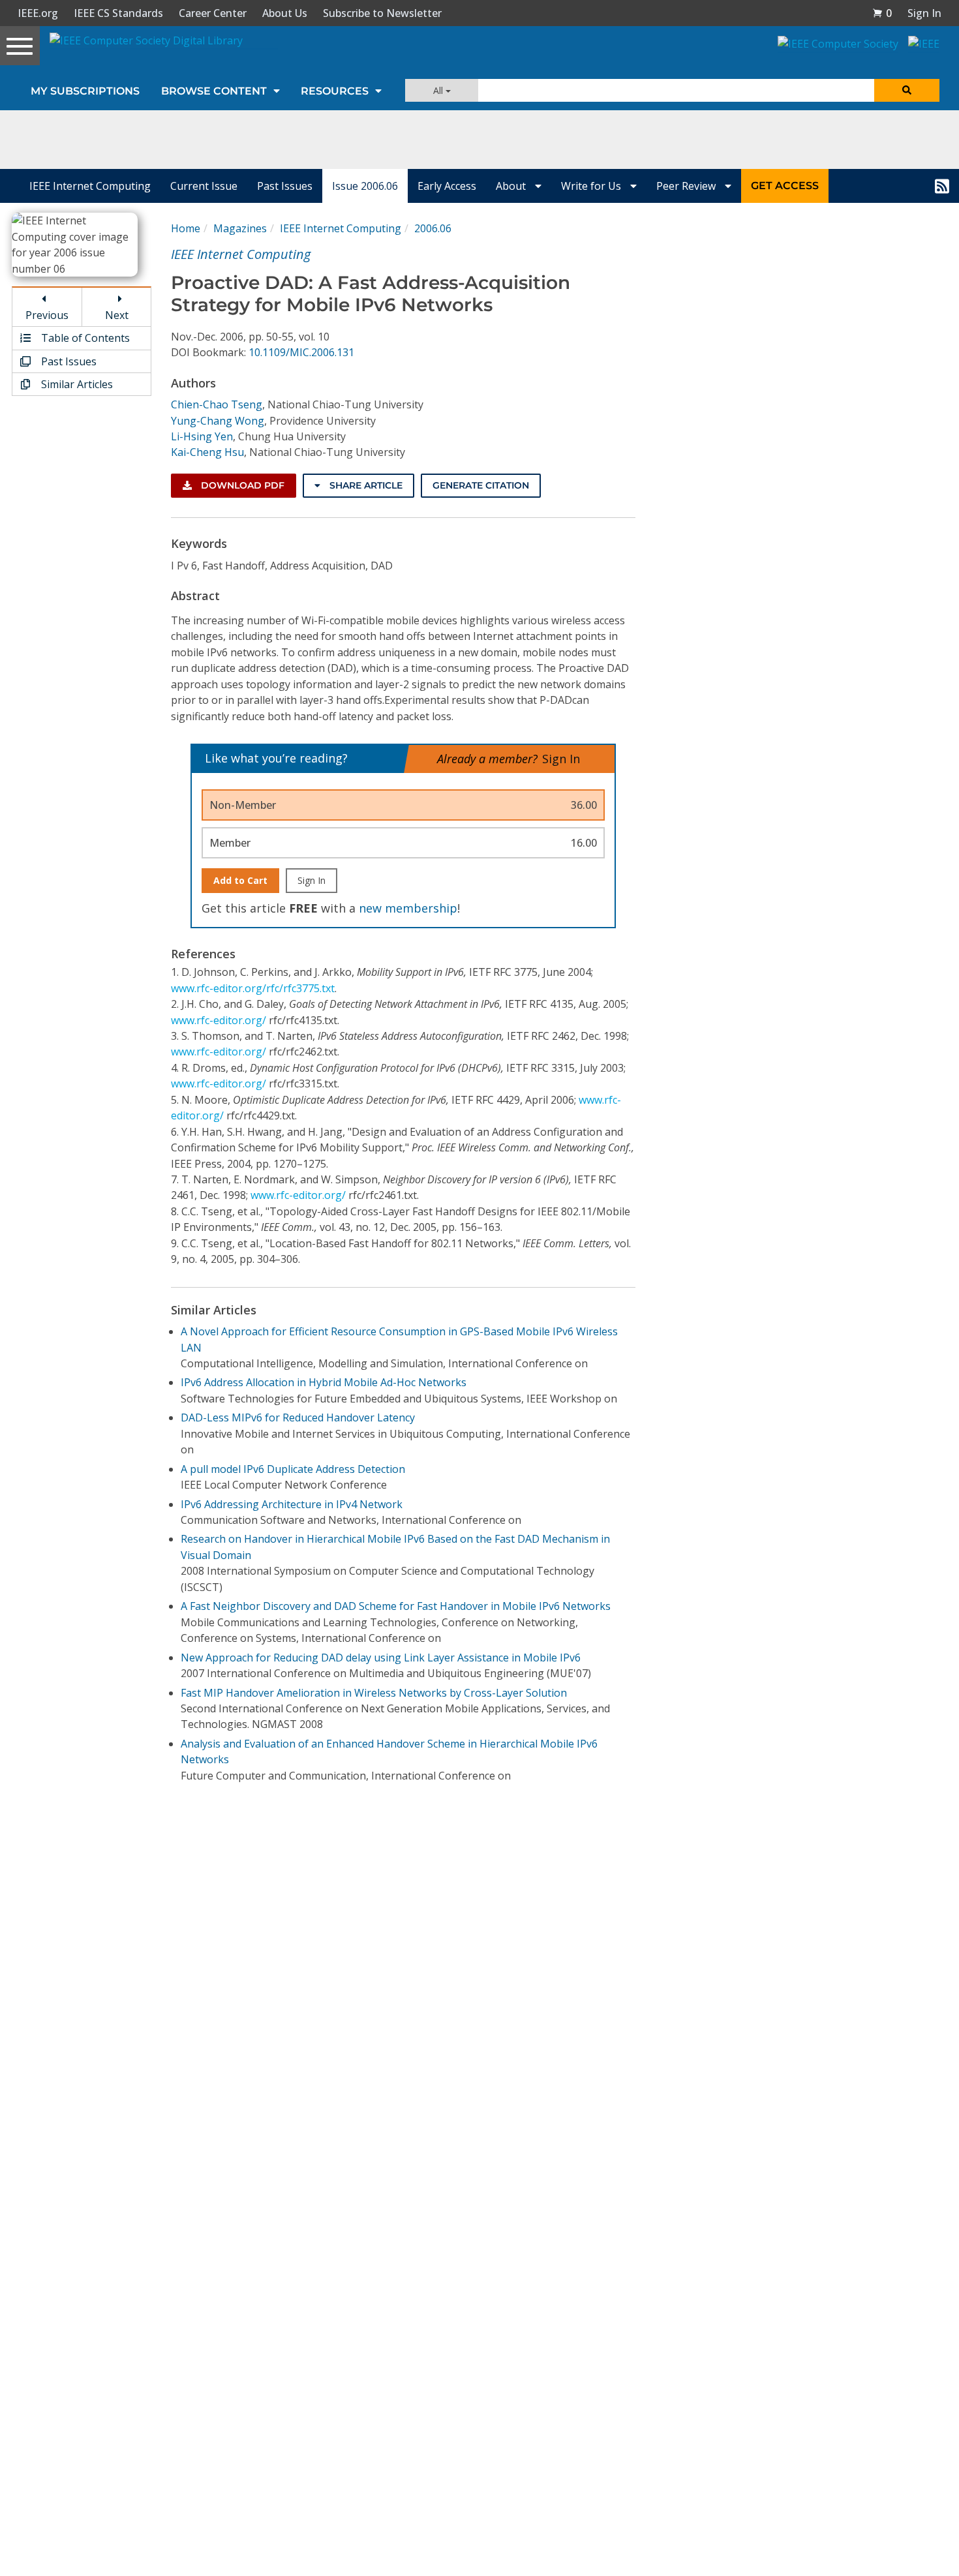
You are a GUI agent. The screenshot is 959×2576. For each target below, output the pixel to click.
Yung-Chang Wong (218, 421)
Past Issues (285, 186)
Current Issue (204, 186)
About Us (285, 13)
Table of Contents (84, 338)
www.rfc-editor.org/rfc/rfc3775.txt (253, 988)
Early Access (447, 186)
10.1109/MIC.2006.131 (301, 352)
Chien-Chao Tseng (217, 404)
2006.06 (433, 228)
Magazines (240, 228)
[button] (882, 13)
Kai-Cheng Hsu (207, 452)
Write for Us (592, 186)
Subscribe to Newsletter (382, 13)
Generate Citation (481, 485)
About (512, 186)
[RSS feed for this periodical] (942, 186)
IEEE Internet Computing (90, 186)
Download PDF (241, 485)
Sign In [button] (924, 13)
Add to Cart (240, 880)
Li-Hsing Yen (202, 436)
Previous (47, 315)
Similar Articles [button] (76, 384)
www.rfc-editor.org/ (219, 1020)
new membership (408, 908)
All (439, 90)
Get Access (785, 186)
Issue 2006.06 (365, 186)
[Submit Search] (907, 90)
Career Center (213, 13)
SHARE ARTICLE (365, 485)
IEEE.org (38, 13)
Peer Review (687, 186)
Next (117, 315)
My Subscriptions (85, 91)
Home (186, 228)
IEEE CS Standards (118, 13)
